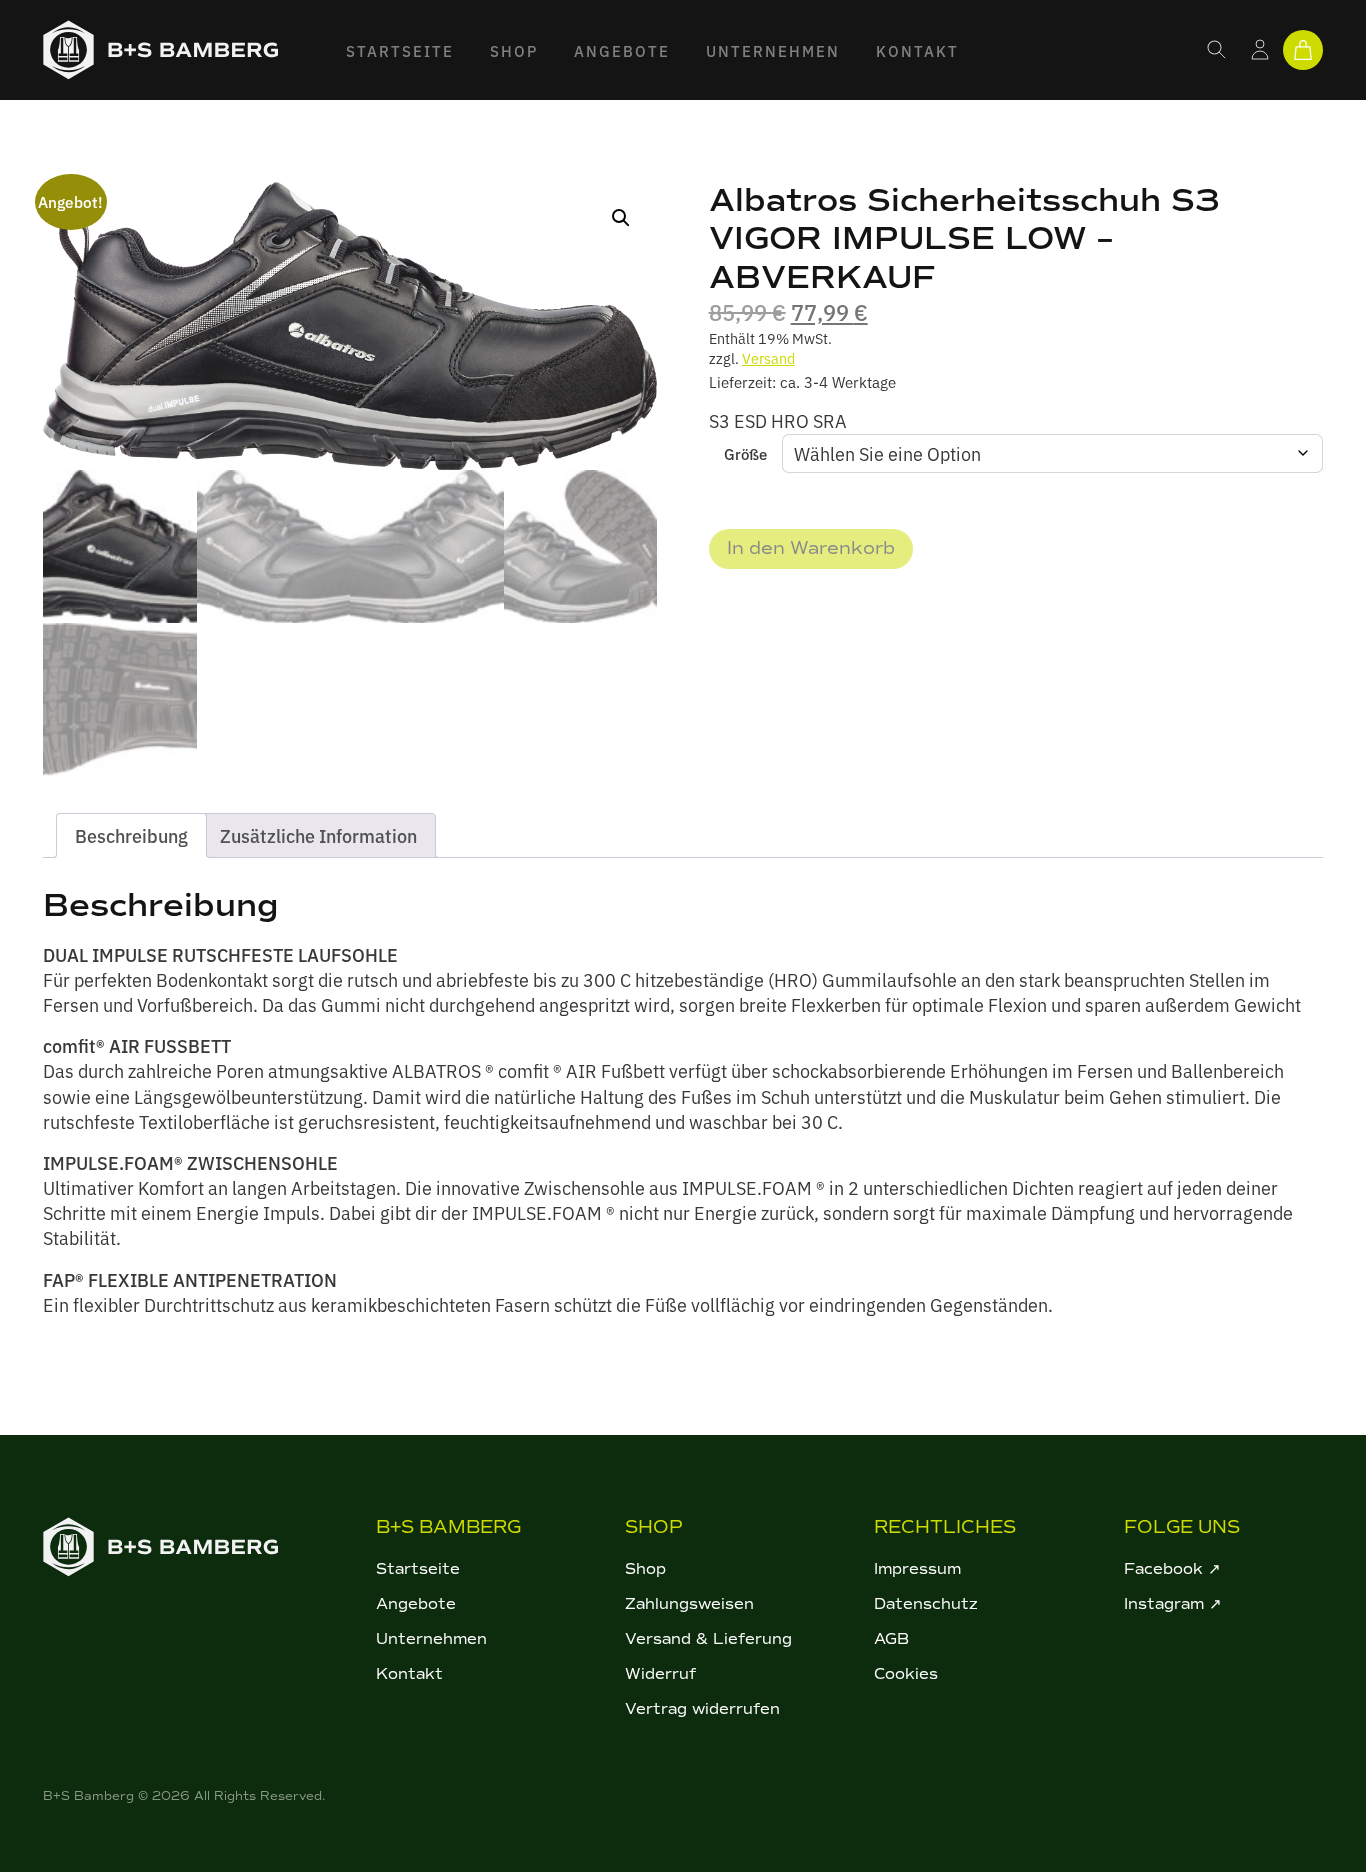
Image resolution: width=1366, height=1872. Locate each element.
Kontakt (917, 50)
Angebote (622, 50)
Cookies (906, 1674)
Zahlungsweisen (689, 1604)
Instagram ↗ (1173, 1604)
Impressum (917, 1569)
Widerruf (660, 1674)
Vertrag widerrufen (702, 1709)
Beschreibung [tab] (131, 835)
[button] (621, 218)
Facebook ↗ (1172, 1569)
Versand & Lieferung (708, 1639)
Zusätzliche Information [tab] (318, 835)
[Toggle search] (1217, 50)
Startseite (400, 50)
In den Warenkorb (811, 548)
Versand (768, 357)
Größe (745, 453)
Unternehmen (773, 50)
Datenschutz (926, 1604)
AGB (891, 1639)
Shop (514, 50)
